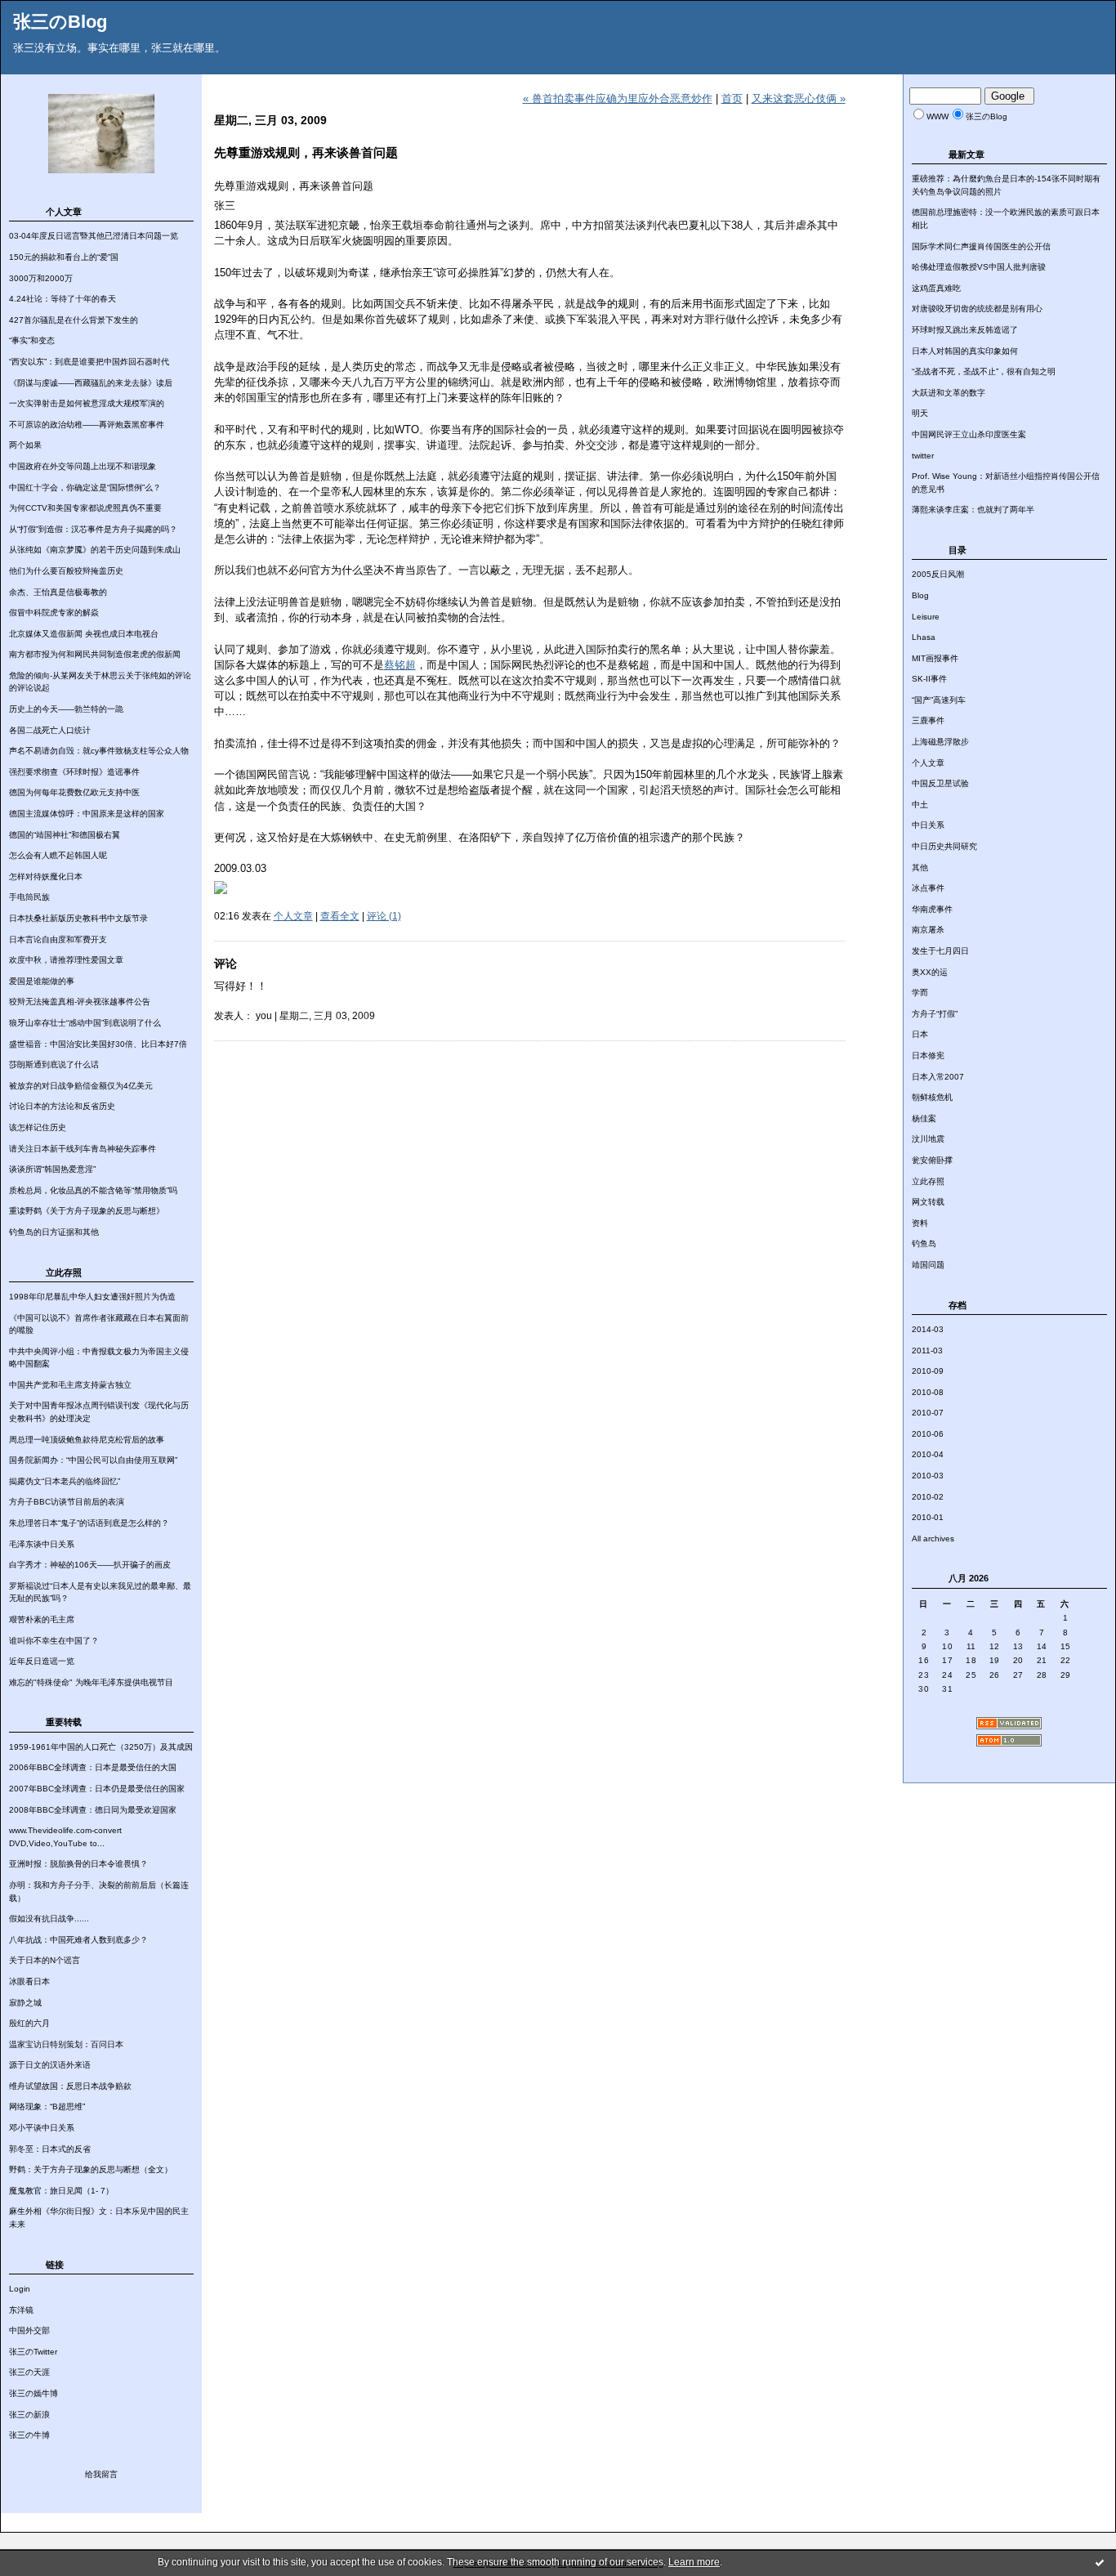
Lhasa (924, 637)
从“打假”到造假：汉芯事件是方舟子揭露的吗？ (93, 529)
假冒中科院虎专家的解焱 (54, 613)
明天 (920, 413)
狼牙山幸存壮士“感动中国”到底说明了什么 (85, 1023)
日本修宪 (928, 1055)
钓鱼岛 (924, 1243)
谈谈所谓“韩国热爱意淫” (52, 1169)
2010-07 (928, 1413)
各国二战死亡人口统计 (50, 730)
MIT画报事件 (935, 658)
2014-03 (928, 1329)
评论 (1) (384, 916)
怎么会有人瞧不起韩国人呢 (58, 855)
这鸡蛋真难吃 (936, 288)
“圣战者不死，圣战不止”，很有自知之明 (984, 371)
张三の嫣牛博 (33, 2393)
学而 (920, 993)
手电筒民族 (29, 897)
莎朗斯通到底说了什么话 (54, 1064)
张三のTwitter (33, 2352)
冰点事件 (928, 888)
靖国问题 (928, 1265)
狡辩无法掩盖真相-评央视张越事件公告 (80, 1002)
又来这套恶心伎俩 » (799, 98)
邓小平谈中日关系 (42, 2128)
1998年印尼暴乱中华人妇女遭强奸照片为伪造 (92, 1297)
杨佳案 (924, 1118)
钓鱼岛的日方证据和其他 (54, 1232)
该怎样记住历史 (38, 1127)
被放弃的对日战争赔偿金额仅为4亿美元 (81, 1086)
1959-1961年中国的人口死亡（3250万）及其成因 (101, 1747)
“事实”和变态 (32, 340)
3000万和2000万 (41, 278)
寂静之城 (25, 2003)
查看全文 (340, 916)
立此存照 (928, 1181)
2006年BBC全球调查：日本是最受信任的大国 (93, 1767)
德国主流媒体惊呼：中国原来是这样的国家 (87, 814)
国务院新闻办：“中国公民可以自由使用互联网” (93, 1460)
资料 (920, 1223)
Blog (920, 595)
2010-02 (928, 1497)
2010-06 (928, 1434)
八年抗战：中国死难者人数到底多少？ (78, 1940)
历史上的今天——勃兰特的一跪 (66, 709)
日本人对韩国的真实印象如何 (965, 351)
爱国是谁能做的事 (42, 981)
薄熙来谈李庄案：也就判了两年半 (973, 510)
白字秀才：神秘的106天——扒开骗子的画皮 (90, 1565)
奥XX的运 (930, 972)
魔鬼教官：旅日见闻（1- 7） (61, 2191)
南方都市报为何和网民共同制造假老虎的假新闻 (95, 654)
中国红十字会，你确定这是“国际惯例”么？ (85, 487)
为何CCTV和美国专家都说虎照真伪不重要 (85, 508)
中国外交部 (29, 2330)
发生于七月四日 (940, 951)
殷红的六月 (29, 2023)
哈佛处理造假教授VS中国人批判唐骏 (979, 267)
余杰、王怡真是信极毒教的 (58, 592)
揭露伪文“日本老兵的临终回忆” (65, 1481)
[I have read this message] (1100, 2562)
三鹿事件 (928, 720)
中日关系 (928, 825)
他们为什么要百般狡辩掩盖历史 (66, 571)
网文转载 (928, 1202)
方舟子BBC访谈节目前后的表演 (67, 1502)
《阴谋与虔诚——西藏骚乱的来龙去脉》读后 (91, 383)
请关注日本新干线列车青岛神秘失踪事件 (83, 1149)
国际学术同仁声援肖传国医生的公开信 (981, 246)
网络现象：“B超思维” (47, 2106)
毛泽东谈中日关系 (42, 1544)
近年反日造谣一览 (42, 1661)
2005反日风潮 (938, 574)
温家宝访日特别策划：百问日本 (66, 2044)
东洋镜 (21, 2310)
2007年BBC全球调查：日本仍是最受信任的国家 (97, 1789)
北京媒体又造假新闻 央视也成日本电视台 (84, 634)
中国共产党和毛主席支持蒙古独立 (70, 1385)
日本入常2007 (938, 1077)
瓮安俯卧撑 (932, 1160)
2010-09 (928, 1371)
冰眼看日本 (29, 1981)
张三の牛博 (29, 2435)
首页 (732, 98)
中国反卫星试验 (940, 783)
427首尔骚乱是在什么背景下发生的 (74, 320)
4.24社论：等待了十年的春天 (62, 299)
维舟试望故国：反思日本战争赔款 (70, 2086)
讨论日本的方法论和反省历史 (62, 1106)
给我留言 (101, 2474)
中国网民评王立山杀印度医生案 (969, 434)
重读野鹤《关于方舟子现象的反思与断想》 (87, 1211)
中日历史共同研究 (944, 846)
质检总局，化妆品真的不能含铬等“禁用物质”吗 (93, 1190)
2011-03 (927, 1351)
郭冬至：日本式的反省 (50, 2149)
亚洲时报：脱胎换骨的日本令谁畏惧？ (78, 1864)
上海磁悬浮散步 (940, 742)
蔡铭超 (400, 665)
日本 (920, 1034)
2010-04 (928, 1454)
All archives (933, 1538)
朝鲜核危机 (932, 1097)
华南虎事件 (932, 909)
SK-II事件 (929, 679)
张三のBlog (60, 22)
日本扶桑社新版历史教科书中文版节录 (78, 918)
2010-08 (928, 1392)
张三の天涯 (29, 2372)
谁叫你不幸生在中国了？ (54, 1641)
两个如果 (25, 445)
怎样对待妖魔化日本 (46, 877)
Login (20, 2289)
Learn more (694, 2562)
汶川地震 (928, 1139)
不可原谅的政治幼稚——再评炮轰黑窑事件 (87, 425)
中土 (920, 805)
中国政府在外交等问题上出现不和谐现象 (83, 466)
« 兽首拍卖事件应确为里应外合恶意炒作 (618, 98)
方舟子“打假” (935, 1014)
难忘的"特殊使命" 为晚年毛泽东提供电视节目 (91, 1682)
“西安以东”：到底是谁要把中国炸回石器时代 (89, 362)
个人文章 (928, 763)
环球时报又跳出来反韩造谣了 (965, 330)
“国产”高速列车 (939, 700)
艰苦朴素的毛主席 (42, 1619)
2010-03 (928, 1476)
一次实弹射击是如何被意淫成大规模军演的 (87, 403)
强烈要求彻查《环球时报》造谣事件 (74, 772)
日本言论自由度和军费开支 (58, 939)
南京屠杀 (928, 930)
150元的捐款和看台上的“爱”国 (64, 257)
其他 (920, 868)
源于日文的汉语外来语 (50, 2065)
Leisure (926, 617)
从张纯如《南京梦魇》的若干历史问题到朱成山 (95, 550)
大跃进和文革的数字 (949, 393)
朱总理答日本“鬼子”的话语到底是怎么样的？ (89, 1523)
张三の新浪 (29, 2415)
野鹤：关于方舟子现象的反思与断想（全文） (91, 2169)
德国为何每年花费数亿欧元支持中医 (74, 792)
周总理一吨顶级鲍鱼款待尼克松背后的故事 (87, 1440)
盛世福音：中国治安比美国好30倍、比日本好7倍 (98, 1044)
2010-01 (928, 1517)
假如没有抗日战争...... (49, 1919)
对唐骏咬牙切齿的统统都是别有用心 (977, 309)
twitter (923, 456)
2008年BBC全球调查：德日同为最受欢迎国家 (93, 1810)
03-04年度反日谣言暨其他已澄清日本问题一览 (94, 236)
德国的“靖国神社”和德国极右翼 (65, 835)
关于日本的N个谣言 (45, 1960)
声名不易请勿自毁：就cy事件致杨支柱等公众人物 (99, 751)
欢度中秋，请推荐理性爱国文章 (66, 960)
